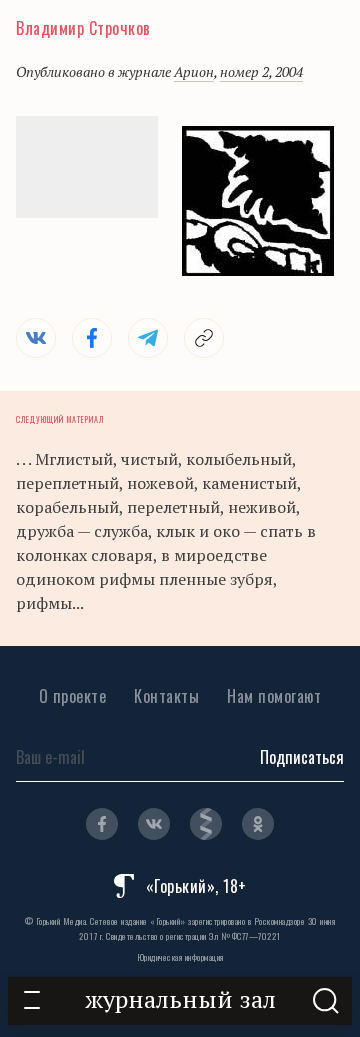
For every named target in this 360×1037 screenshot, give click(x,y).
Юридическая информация (180, 957)
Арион (194, 71)
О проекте (73, 696)
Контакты (166, 696)
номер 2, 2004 (261, 71)
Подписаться (302, 757)
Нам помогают (274, 696)
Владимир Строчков (83, 28)
